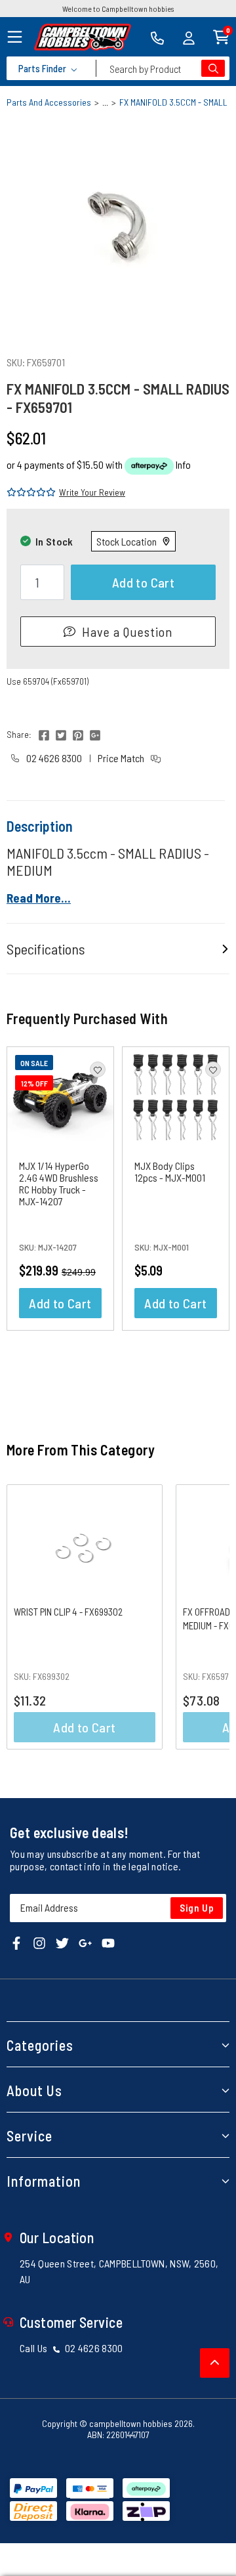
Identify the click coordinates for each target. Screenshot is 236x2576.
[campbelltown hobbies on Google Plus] (85, 1942)
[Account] (189, 37)
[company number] (157, 37)
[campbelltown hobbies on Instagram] (39, 1942)
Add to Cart (143, 582)
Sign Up (197, 1908)
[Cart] (221, 36)
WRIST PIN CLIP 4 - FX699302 (68, 1612)
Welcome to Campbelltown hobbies (118, 9)
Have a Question (127, 632)
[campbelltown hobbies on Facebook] (16, 1942)
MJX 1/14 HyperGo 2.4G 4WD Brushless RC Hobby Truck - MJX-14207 (59, 1183)
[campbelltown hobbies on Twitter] (62, 1942)
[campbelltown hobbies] (83, 37)
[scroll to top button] (215, 2363)
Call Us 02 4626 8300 (71, 2348)
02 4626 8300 (53, 758)
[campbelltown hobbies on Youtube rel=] (108, 1942)
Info (183, 464)
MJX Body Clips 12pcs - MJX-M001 (170, 1171)
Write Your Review (92, 492)
